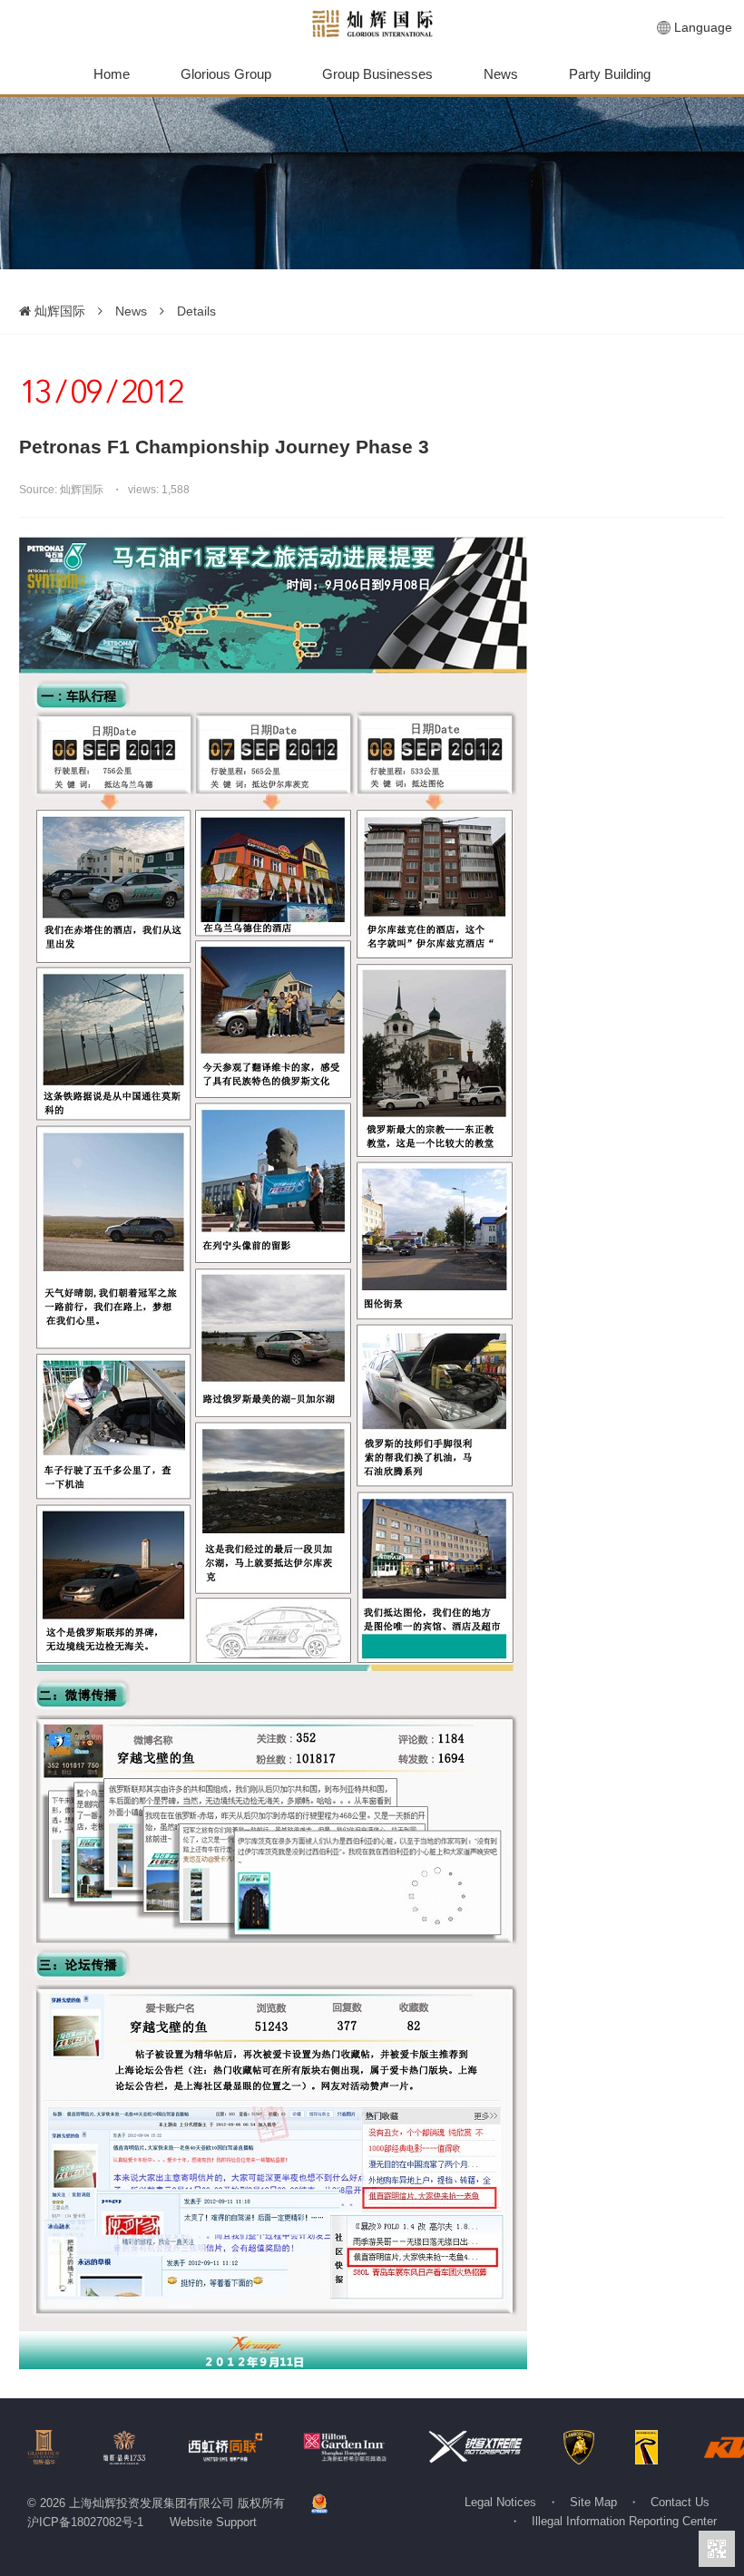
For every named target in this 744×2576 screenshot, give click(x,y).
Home (112, 74)
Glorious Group (226, 74)
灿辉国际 (58, 311)
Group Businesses (377, 74)
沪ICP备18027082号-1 (85, 2522)
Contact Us (680, 2502)
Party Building (610, 74)
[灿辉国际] (372, 24)
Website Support (213, 2522)
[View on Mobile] (717, 2549)
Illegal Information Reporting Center (624, 2521)
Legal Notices (500, 2502)
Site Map (593, 2502)
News (501, 74)
